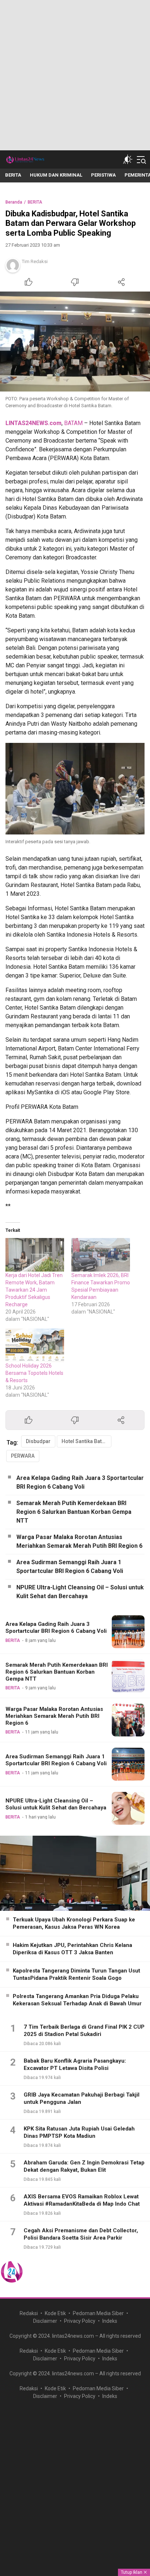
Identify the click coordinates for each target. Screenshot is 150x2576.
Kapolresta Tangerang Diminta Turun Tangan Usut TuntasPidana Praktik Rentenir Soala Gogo (76, 1974)
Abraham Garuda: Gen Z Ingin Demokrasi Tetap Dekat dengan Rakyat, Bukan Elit (84, 2166)
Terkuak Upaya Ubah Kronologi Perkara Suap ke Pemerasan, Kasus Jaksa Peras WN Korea (74, 1923)
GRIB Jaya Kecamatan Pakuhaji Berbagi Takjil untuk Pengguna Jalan (82, 2098)
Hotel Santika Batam (85, 1441)
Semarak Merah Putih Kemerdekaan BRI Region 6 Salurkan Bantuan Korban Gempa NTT (74, 1512)
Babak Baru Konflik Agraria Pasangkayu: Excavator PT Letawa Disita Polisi (75, 2064)
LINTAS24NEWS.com (33, 423)
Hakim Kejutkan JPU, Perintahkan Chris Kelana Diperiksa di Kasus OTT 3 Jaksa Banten (72, 1949)
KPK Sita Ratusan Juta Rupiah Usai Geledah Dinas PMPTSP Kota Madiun (79, 2132)
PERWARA (23, 1456)
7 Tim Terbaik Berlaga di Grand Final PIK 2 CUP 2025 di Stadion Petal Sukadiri (84, 2031)
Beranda (14, 202)
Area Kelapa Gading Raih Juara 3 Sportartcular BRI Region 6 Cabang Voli (80, 1482)
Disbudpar (38, 1441)
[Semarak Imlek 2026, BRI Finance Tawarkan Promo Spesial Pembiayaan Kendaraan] (101, 1255)
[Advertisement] (75, 75)
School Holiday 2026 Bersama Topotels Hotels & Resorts (34, 1373)
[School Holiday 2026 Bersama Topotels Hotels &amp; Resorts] (35, 1345)
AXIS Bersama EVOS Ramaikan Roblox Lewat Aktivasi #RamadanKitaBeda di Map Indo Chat (82, 2200)
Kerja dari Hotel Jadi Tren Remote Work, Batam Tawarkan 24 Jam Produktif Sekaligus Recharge (34, 1290)
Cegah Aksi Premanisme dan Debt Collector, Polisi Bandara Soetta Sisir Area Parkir (81, 2234)
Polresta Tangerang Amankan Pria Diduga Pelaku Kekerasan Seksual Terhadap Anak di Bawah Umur (77, 2000)
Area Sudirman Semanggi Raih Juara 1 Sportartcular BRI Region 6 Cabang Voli (70, 1567)
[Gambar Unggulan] (75, 342)
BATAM (73, 423)
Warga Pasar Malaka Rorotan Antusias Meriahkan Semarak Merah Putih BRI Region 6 (79, 1541)
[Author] (13, 265)
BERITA (35, 202)
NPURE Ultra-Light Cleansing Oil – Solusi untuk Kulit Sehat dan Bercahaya (80, 1592)
